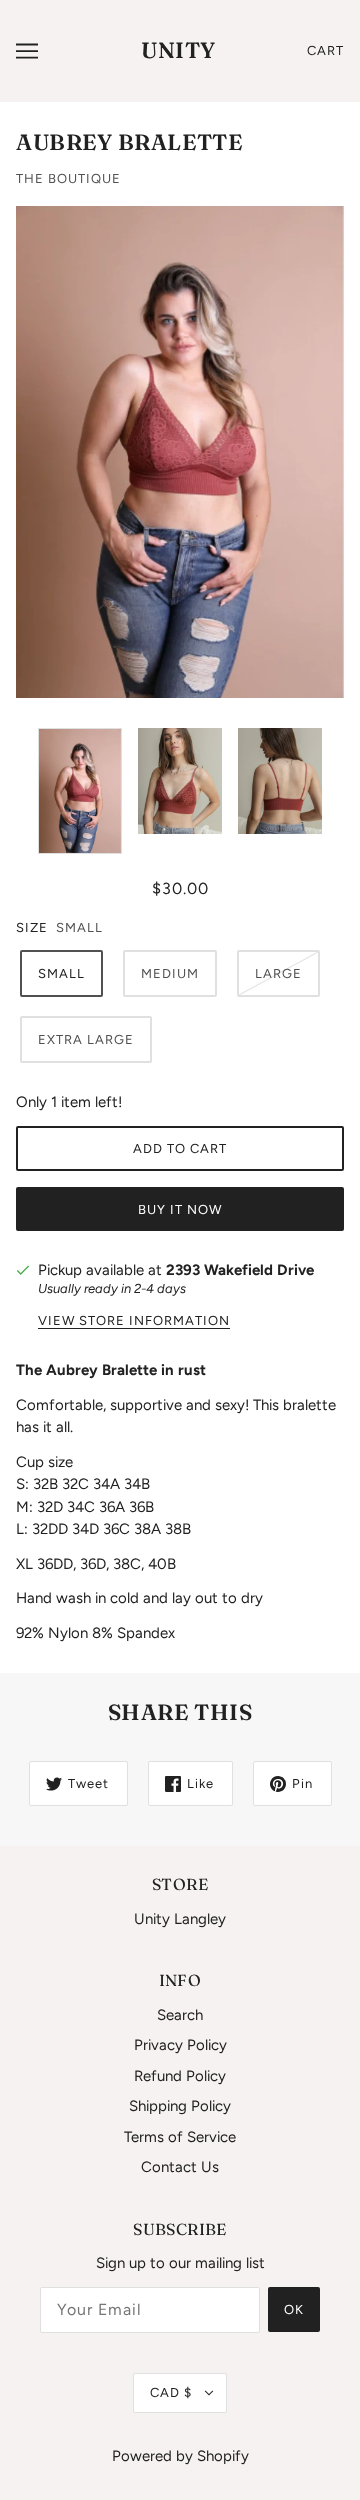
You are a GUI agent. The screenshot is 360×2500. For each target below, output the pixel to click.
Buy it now (180, 1209)
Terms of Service (180, 2137)
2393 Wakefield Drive (240, 1270)
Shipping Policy (180, 2106)
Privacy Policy (180, 2045)
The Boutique (68, 178)
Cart (325, 50)
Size (32, 927)
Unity (178, 50)
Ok (294, 2309)
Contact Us (180, 2167)
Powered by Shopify (180, 2456)
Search (180, 2015)
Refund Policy (180, 2076)
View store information (134, 1321)
